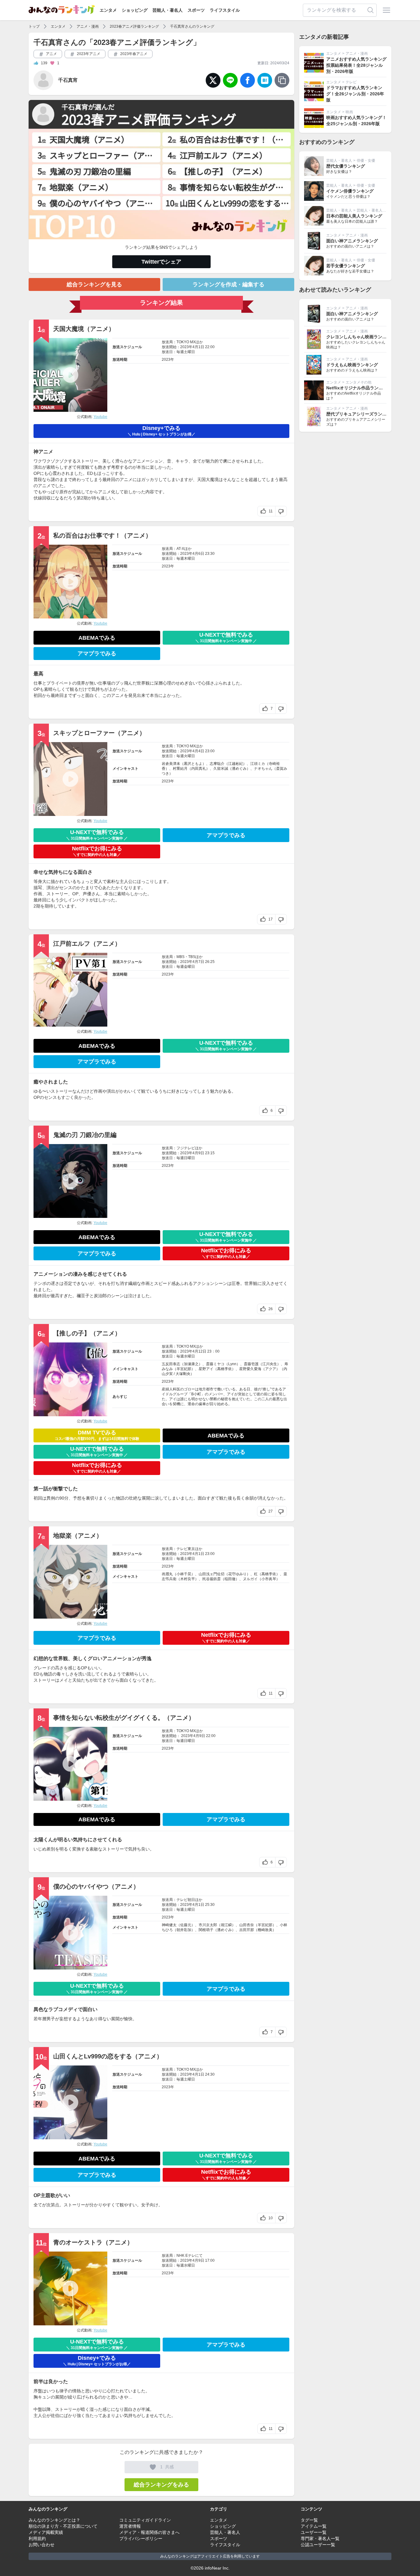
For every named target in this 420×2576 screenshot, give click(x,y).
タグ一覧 (309, 2520)
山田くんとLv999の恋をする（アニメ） (108, 2056)
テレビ (351, 82)
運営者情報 (130, 2526)
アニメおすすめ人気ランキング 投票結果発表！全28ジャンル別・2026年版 (356, 65)
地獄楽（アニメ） (78, 1536)
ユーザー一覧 (314, 2532)
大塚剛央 (183, 1374)
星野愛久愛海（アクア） (260, 1369)
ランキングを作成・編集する (228, 284)
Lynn (232, 1364)
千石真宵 (68, 80)
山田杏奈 (247, 1925)
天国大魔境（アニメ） (84, 329)
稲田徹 (230, 1579)
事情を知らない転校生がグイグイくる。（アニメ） (124, 1718)
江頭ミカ (258, 764)
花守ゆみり (237, 1574)
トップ (34, 26)
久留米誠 (221, 769)
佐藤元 (186, 1925)
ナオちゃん (263, 769)
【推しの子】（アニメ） (87, 1333)
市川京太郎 (208, 1925)
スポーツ (196, 10)
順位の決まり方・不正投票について (63, 2526)
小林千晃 (184, 1574)
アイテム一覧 (314, 2526)
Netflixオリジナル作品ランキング (359, 388)
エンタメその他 (359, 382)
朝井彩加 (184, 1930)
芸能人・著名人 (168, 10)
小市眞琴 (269, 1579)
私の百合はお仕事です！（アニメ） (102, 535)
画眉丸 (167, 1574)
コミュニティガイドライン (145, 2520)
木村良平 (188, 1579)
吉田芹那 (247, 1930)
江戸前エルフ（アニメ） (87, 944)
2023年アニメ (88, 54)
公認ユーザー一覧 (318, 2545)
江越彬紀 (236, 764)
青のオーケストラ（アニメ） (93, 2242)
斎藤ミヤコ (215, 1364)
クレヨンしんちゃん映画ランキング (361, 337)
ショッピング (135, 10)
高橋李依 (224, 1369)
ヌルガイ (250, 1579)
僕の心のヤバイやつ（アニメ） (96, 1886)
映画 (349, 112)
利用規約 (37, 2538)
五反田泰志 (171, 1364)
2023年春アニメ (133, 54)
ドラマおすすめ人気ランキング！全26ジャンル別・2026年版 (355, 94)
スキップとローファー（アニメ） (99, 733)
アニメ (51, 54)
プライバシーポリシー (141, 2538)
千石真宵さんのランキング (192, 26)
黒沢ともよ (193, 764)
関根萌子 (206, 1930)
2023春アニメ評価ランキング (134, 26)
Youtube (100, 417)
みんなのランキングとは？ (54, 2520)
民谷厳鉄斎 (212, 1579)
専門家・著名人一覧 (320, 2538)
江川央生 (270, 1364)
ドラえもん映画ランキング (352, 365)
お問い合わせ (42, 2545)
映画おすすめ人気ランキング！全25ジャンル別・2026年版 (356, 121)
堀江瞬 (226, 1925)
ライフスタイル (225, 10)
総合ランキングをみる (161, 2485)
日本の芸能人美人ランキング (354, 216)
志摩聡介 (217, 764)
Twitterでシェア (161, 262)
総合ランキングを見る (94, 284)
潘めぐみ (239, 769)
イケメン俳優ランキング (350, 191)
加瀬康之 (191, 1364)
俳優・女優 (366, 161)
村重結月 (180, 769)
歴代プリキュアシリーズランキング (361, 414)
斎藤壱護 (251, 1364)
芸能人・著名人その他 (375, 210)
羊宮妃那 (184, 1369)
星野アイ (206, 1369)
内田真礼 (199, 769)
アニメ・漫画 (88, 26)
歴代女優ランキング (346, 166)
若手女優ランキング (346, 266)
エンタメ (108, 10)
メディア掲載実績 (46, 2532)
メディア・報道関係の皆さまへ (149, 2532)
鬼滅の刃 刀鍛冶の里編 (85, 1135)
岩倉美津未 (171, 764)
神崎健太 (169, 1925)
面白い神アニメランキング (352, 241)
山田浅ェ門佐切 (212, 1574)
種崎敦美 (265, 1930)
